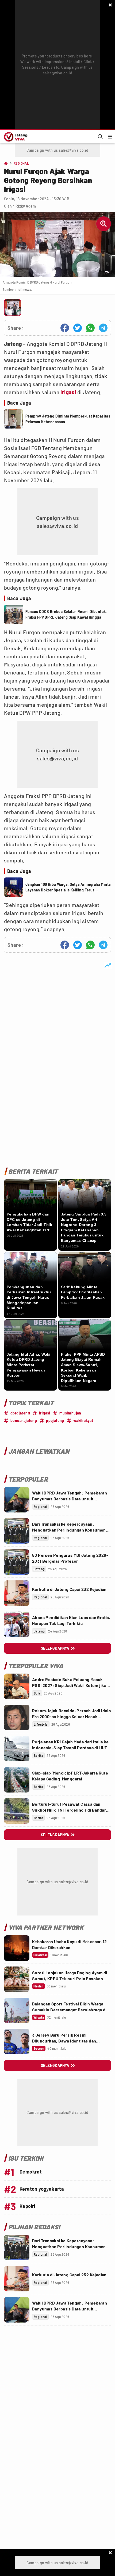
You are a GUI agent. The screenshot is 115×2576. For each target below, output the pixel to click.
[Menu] (110, 137)
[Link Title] (17, 1500)
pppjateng (55, 1421)
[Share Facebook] (65, 328)
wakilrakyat (83, 1421)
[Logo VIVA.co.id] (15, 137)
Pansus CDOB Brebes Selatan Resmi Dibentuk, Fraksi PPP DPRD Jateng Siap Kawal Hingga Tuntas (66, 615)
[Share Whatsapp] (90, 328)
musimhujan (70, 1413)
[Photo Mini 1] (13, 307)
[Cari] (100, 137)
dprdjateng (20, 1413)
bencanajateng (24, 1421)
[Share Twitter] (78, 328)
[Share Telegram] (103, 328)
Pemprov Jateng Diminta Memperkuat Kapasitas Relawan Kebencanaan (68, 419)
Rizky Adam (26, 206)
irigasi (68, 392)
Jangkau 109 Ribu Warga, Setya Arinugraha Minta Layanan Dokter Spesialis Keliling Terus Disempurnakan (68, 887)
